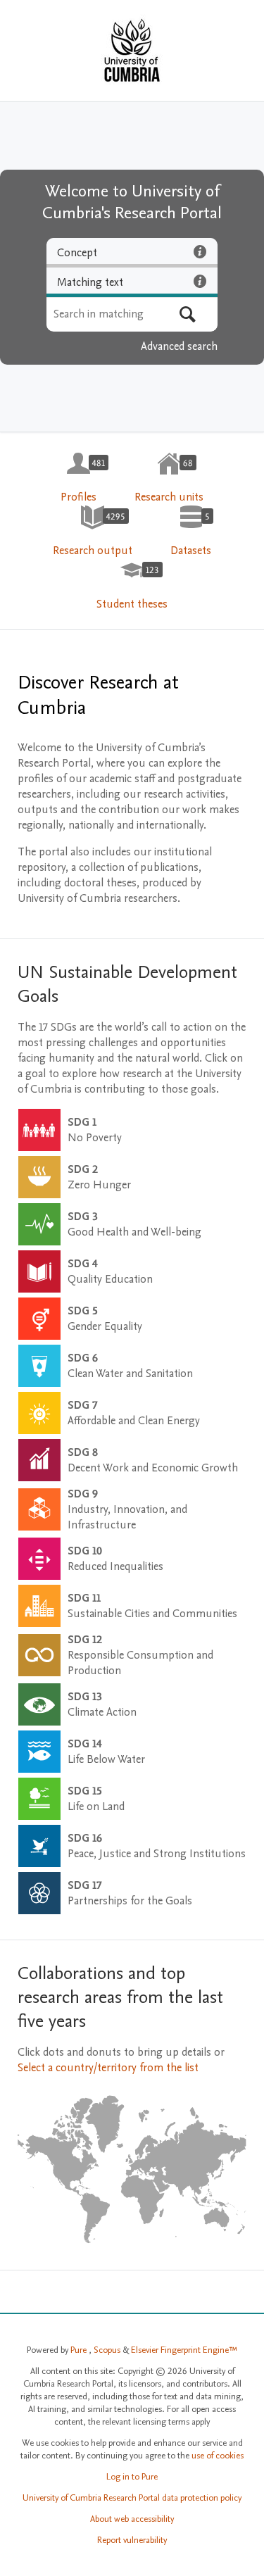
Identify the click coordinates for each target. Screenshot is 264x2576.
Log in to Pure (132, 2477)
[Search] (188, 314)
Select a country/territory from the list (108, 2068)
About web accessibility (132, 2519)
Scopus (108, 2350)
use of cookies (218, 2456)
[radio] (132, 253)
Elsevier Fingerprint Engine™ (184, 2350)
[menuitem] (78, 478)
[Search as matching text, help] (200, 281)
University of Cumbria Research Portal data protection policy (132, 2498)
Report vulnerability (132, 2540)
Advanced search (179, 346)
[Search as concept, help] (200, 251)
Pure (80, 2350)
